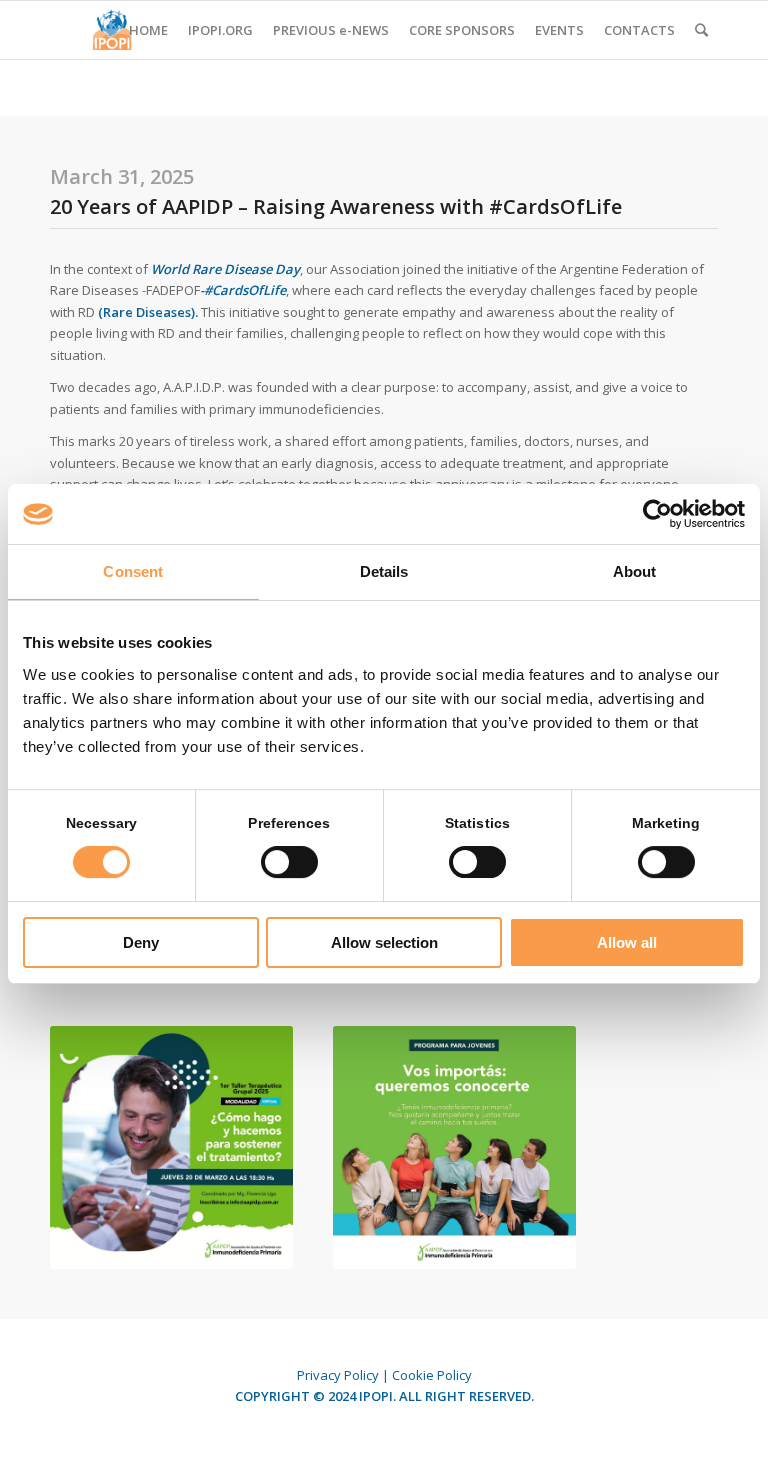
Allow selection (384, 942)
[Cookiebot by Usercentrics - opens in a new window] (657, 514)
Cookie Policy (432, 1375)
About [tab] (635, 571)
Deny (141, 942)
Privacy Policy (338, 1375)
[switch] (289, 862)
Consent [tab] (133, 571)
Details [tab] (384, 571)
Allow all (627, 942)
